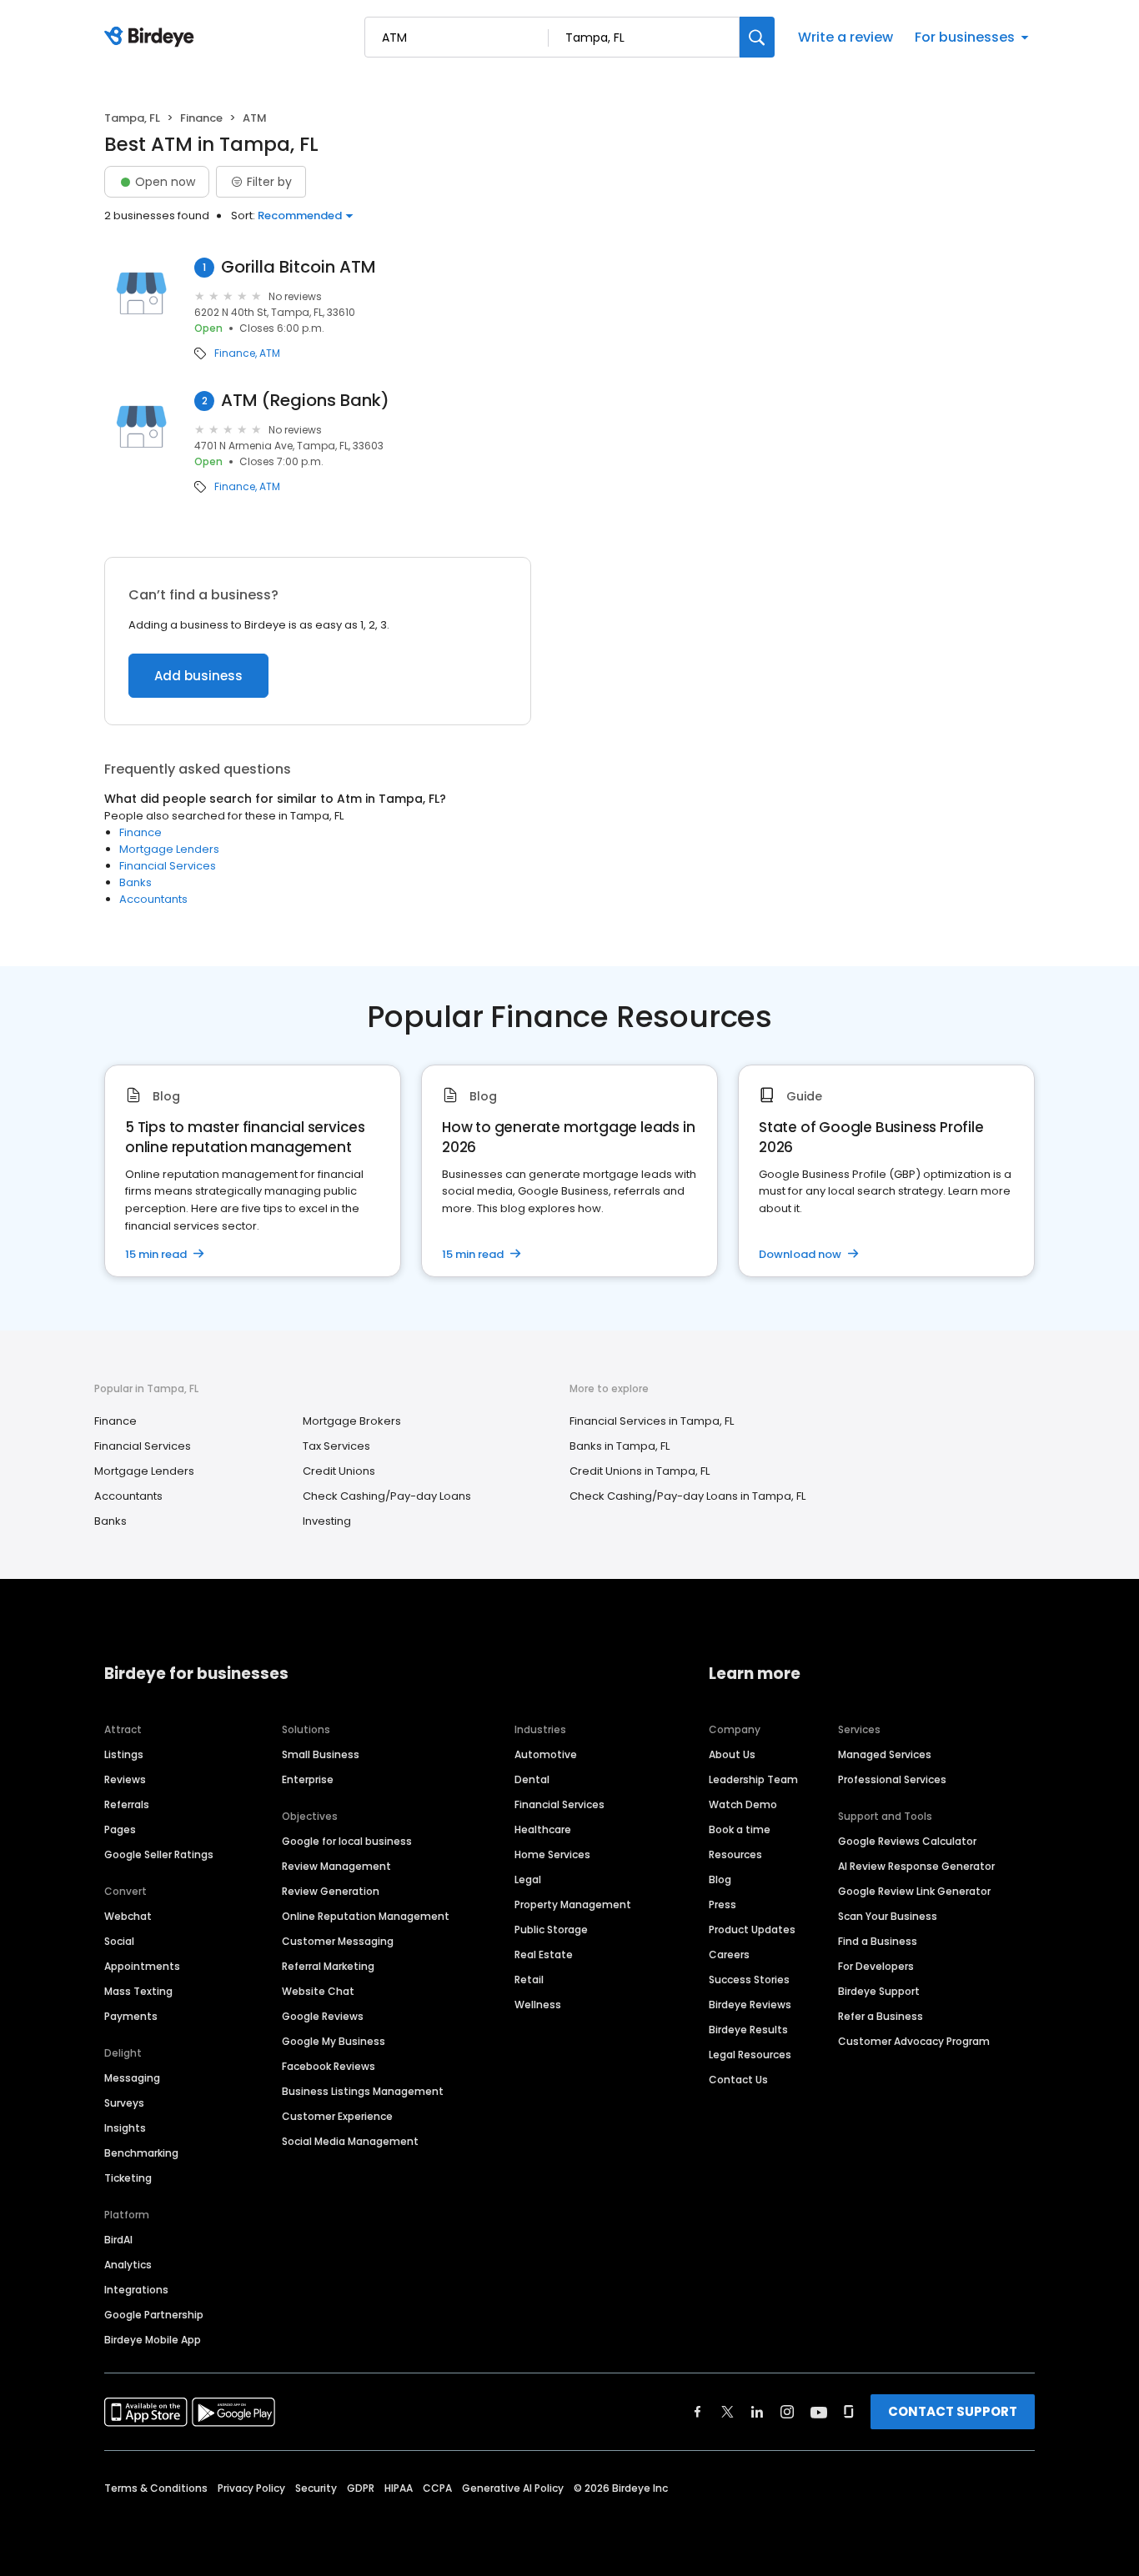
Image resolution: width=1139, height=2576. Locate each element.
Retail (529, 1980)
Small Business (321, 1754)
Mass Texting (138, 1991)
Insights (125, 2128)
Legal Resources (750, 2055)
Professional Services (892, 1779)
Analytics (128, 2265)
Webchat (128, 1916)
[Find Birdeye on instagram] (787, 2412)
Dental (532, 1779)
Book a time (740, 1829)
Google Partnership (154, 2315)
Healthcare (543, 1829)
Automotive (546, 1754)
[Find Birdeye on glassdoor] (849, 2412)
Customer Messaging (338, 1941)
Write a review (845, 37)
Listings (124, 1754)
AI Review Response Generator (916, 1866)
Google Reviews (323, 2016)
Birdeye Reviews (750, 2005)
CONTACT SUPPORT (953, 2411)
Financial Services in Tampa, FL (652, 1421)
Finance (201, 118)
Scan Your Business (888, 1916)
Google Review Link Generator (914, 1891)
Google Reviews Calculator (907, 1841)
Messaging (132, 2078)
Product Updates (752, 1929)
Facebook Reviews (329, 2066)
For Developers (876, 1966)
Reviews (125, 1779)
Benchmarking (141, 2153)
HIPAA (399, 2488)
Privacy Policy (251, 2488)
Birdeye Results (748, 2030)
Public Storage (551, 1929)
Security (316, 2488)
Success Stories (749, 1980)
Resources (735, 1854)
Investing (327, 1521)
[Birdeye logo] (152, 38)
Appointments (142, 1966)
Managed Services (885, 1754)
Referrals (127, 1804)
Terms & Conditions (156, 2488)
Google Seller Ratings (159, 1854)
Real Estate (544, 1955)
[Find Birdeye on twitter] (728, 2412)
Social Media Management (350, 2141)
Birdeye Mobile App (153, 2340)
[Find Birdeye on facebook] (698, 2412)
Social (119, 1941)
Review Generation (331, 1891)
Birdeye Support (879, 1991)
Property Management (573, 1904)
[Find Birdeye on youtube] (819, 2412)
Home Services (552, 1854)
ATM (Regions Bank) (305, 401)
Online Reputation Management (366, 1916)
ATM (270, 353)
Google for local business (347, 1841)
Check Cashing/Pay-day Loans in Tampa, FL (687, 1496)
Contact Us (738, 2080)
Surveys (124, 2103)
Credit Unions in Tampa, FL (640, 1471)
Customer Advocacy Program (914, 2041)
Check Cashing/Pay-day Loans (387, 1496)
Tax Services (336, 1446)
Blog (720, 1879)
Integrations (136, 2290)
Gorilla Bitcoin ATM (299, 267)
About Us (732, 1754)
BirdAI (118, 2240)
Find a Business (878, 1941)
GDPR (361, 2488)
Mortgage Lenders (169, 849)
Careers (729, 1955)
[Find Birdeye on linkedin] (757, 2412)
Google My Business (334, 2041)
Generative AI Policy (513, 2488)
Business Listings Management (363, 2091)
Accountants (153, 899)
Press (723, 1904)
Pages (120, 1829)
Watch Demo (743, 1804)
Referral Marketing (328, 1966)
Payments (131, 2016)
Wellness (538, 2005)
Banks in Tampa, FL (620, 1446)
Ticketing (128, 2178)
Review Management (336, 1866)
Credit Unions (339, 1471)
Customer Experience (337, 2116)
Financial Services (168, 866)
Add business (198, 676)
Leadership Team (753, 1779)
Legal (528, 1879)
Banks (135, 882)
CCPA (437, 2488)
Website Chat (318, 1991)
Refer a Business (881, 2016)
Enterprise (308, 1779)
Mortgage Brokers (352, 1421)
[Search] (757, 37)
